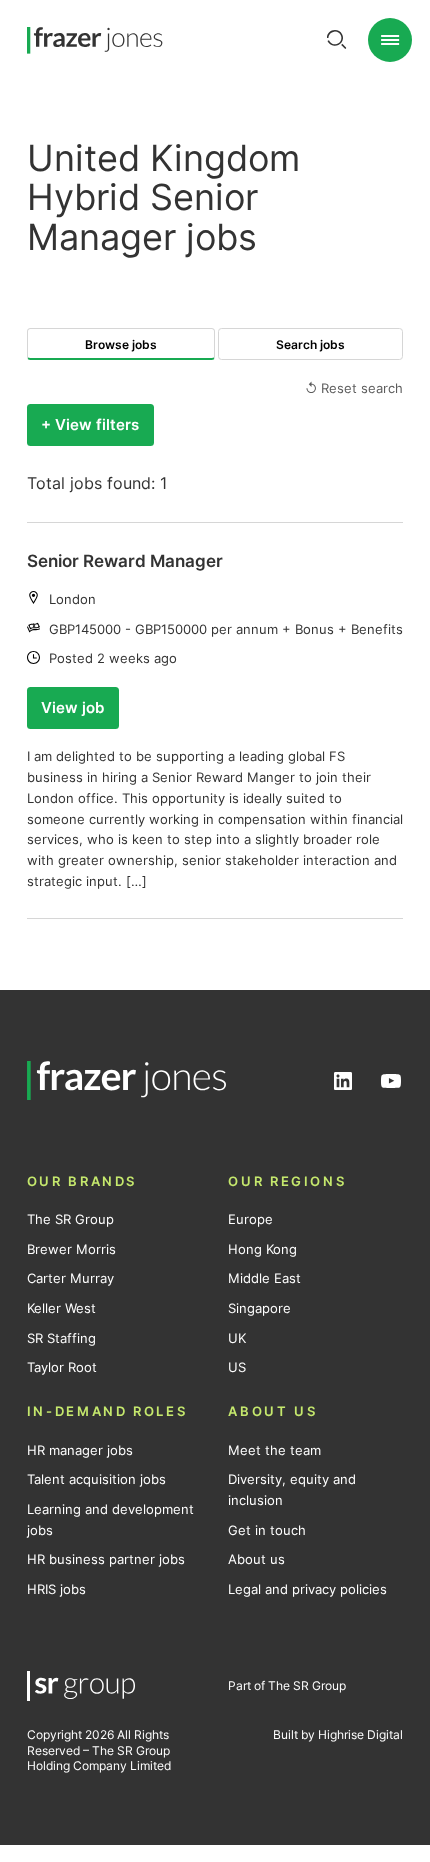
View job (72, 708)
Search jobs (310, 344)
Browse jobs (121, 344)
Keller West (61, 1308)
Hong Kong (262, 1249)
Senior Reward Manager (125, 560)
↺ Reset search (354, 388)
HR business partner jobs (106, 1559)
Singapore (259, 1308)
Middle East (264, 1278)
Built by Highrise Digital (338, 1734)
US (237, 1367)
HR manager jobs (80, 1450)
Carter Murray (70, 1278)
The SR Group (70, 1219)
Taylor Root (62, 1367)
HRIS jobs (56, 1589)
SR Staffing (61, 1338)
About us (256, 1559)
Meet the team (274, 1450)
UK (237, 1338)
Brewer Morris (71, 1249)
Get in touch (267, 1530)
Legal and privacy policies (307, 1589)
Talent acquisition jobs (96, 1479)
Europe (250, 1219)
